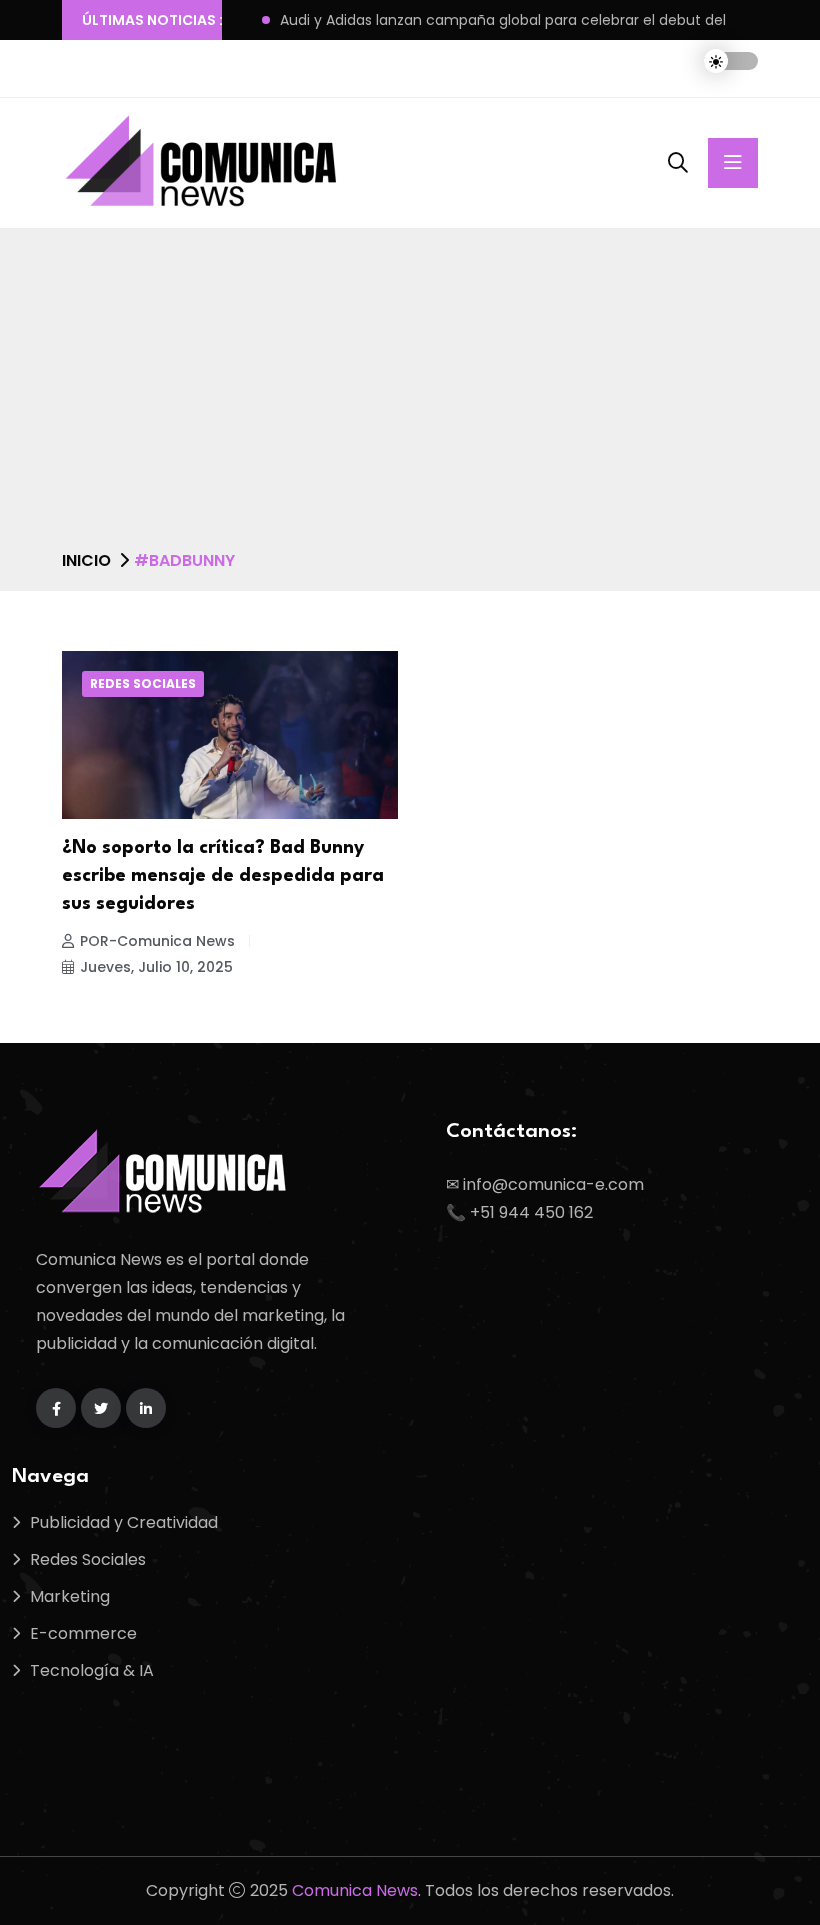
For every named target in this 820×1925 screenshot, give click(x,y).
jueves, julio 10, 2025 (156, 967)
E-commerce (83, 1633)
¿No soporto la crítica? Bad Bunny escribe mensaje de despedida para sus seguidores (223, 876)
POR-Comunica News (157, 941)
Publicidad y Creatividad (124, 1522)
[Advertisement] (410, 397)
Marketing (70, 1596)
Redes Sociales (143, 683)
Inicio (86, 560)
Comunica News (355, 1890)
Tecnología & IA (92, 1670)
